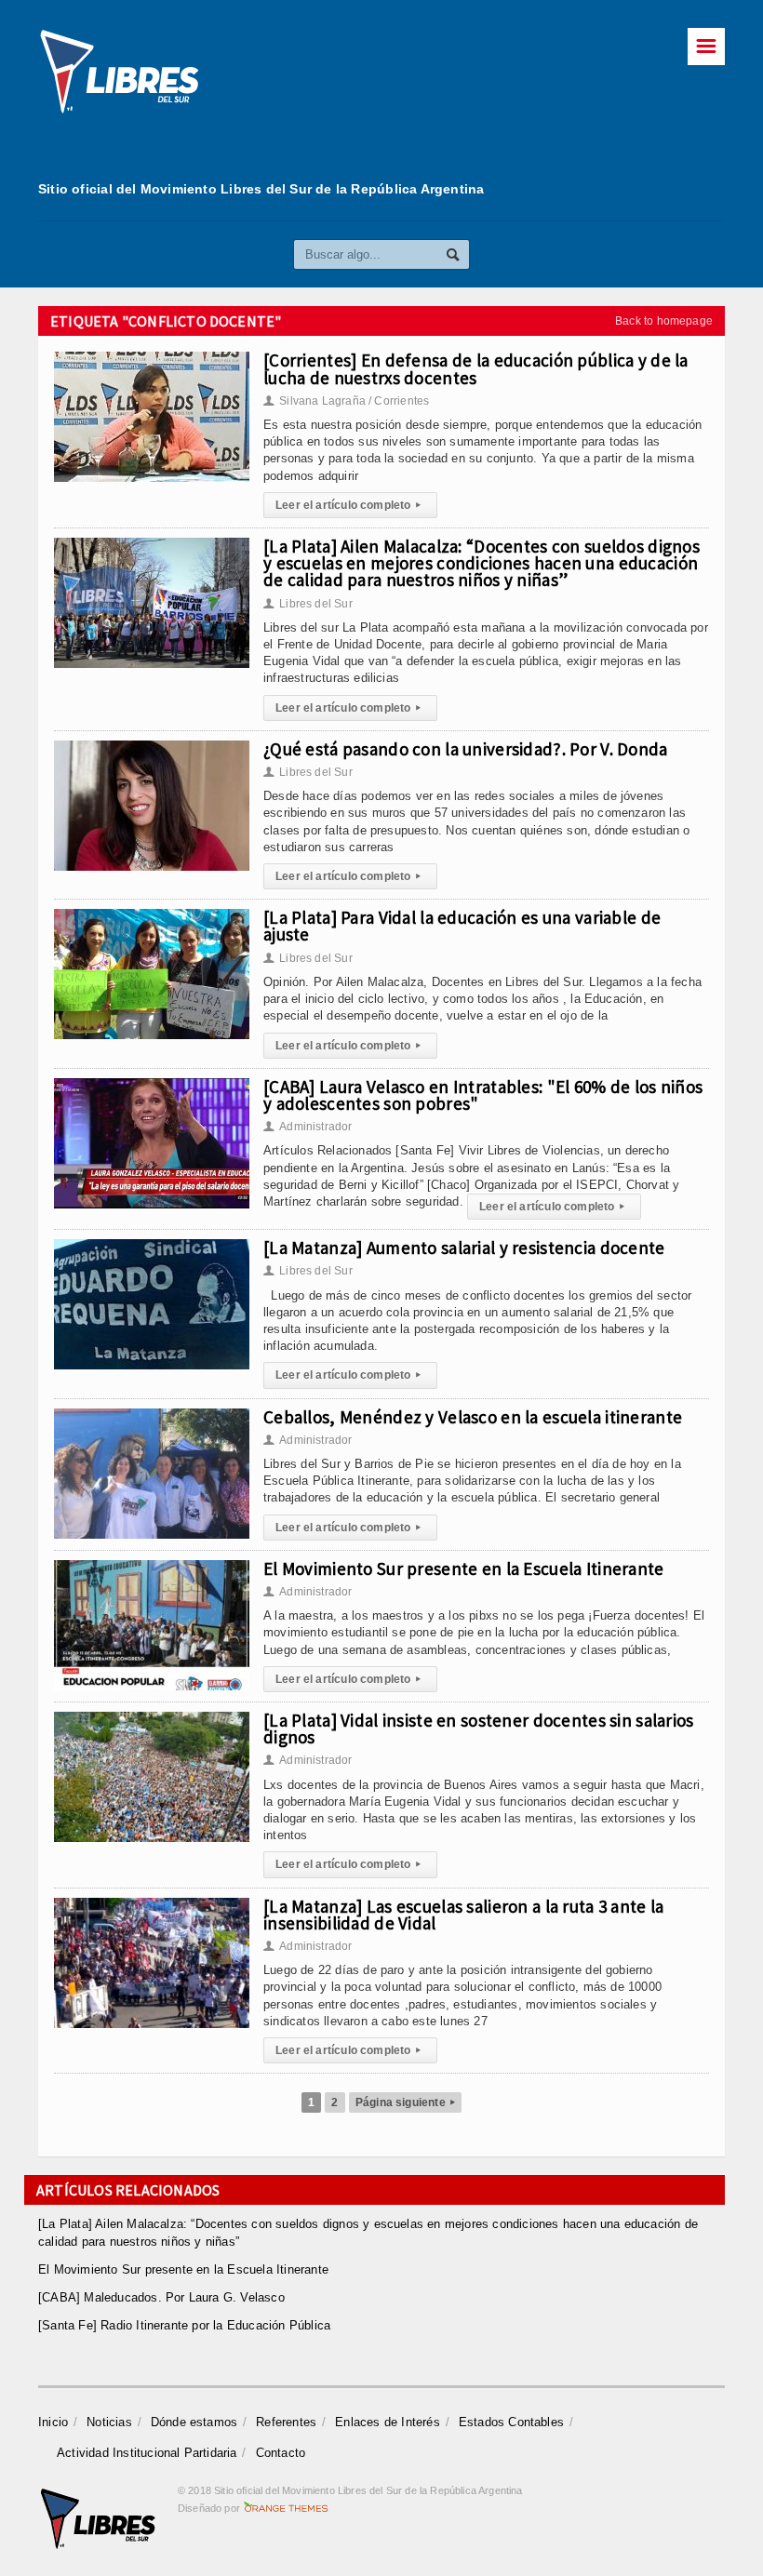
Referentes (286, 2422)
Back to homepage (664, 321)
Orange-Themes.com (286, 2508)
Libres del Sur (308, 604)
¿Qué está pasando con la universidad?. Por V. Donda (466, 749)
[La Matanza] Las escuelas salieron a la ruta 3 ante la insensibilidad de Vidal (463, 1915)
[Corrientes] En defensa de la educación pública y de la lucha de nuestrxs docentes (476, 368)
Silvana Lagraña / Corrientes (346, 401)
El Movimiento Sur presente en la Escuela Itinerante (464, 1568)
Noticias (109, 2422)
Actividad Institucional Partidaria (147, 2453)
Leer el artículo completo (348, 505)
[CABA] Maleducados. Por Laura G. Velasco (161, 2297)
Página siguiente (405, 2102)
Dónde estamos (194, 2422)
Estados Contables (511, 2422)
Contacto (281, 2453)
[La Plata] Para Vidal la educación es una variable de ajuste (462, 926)
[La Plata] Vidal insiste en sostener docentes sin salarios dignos (479, 1728)
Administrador (308, 1127)
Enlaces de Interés (388, 2422)
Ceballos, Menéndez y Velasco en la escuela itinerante (473, 1417)
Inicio (53, 2422)
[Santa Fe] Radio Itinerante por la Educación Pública (184, 2325)
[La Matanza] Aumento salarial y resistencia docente (464, 1248)
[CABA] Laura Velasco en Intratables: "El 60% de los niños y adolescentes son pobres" (483, 1095)
